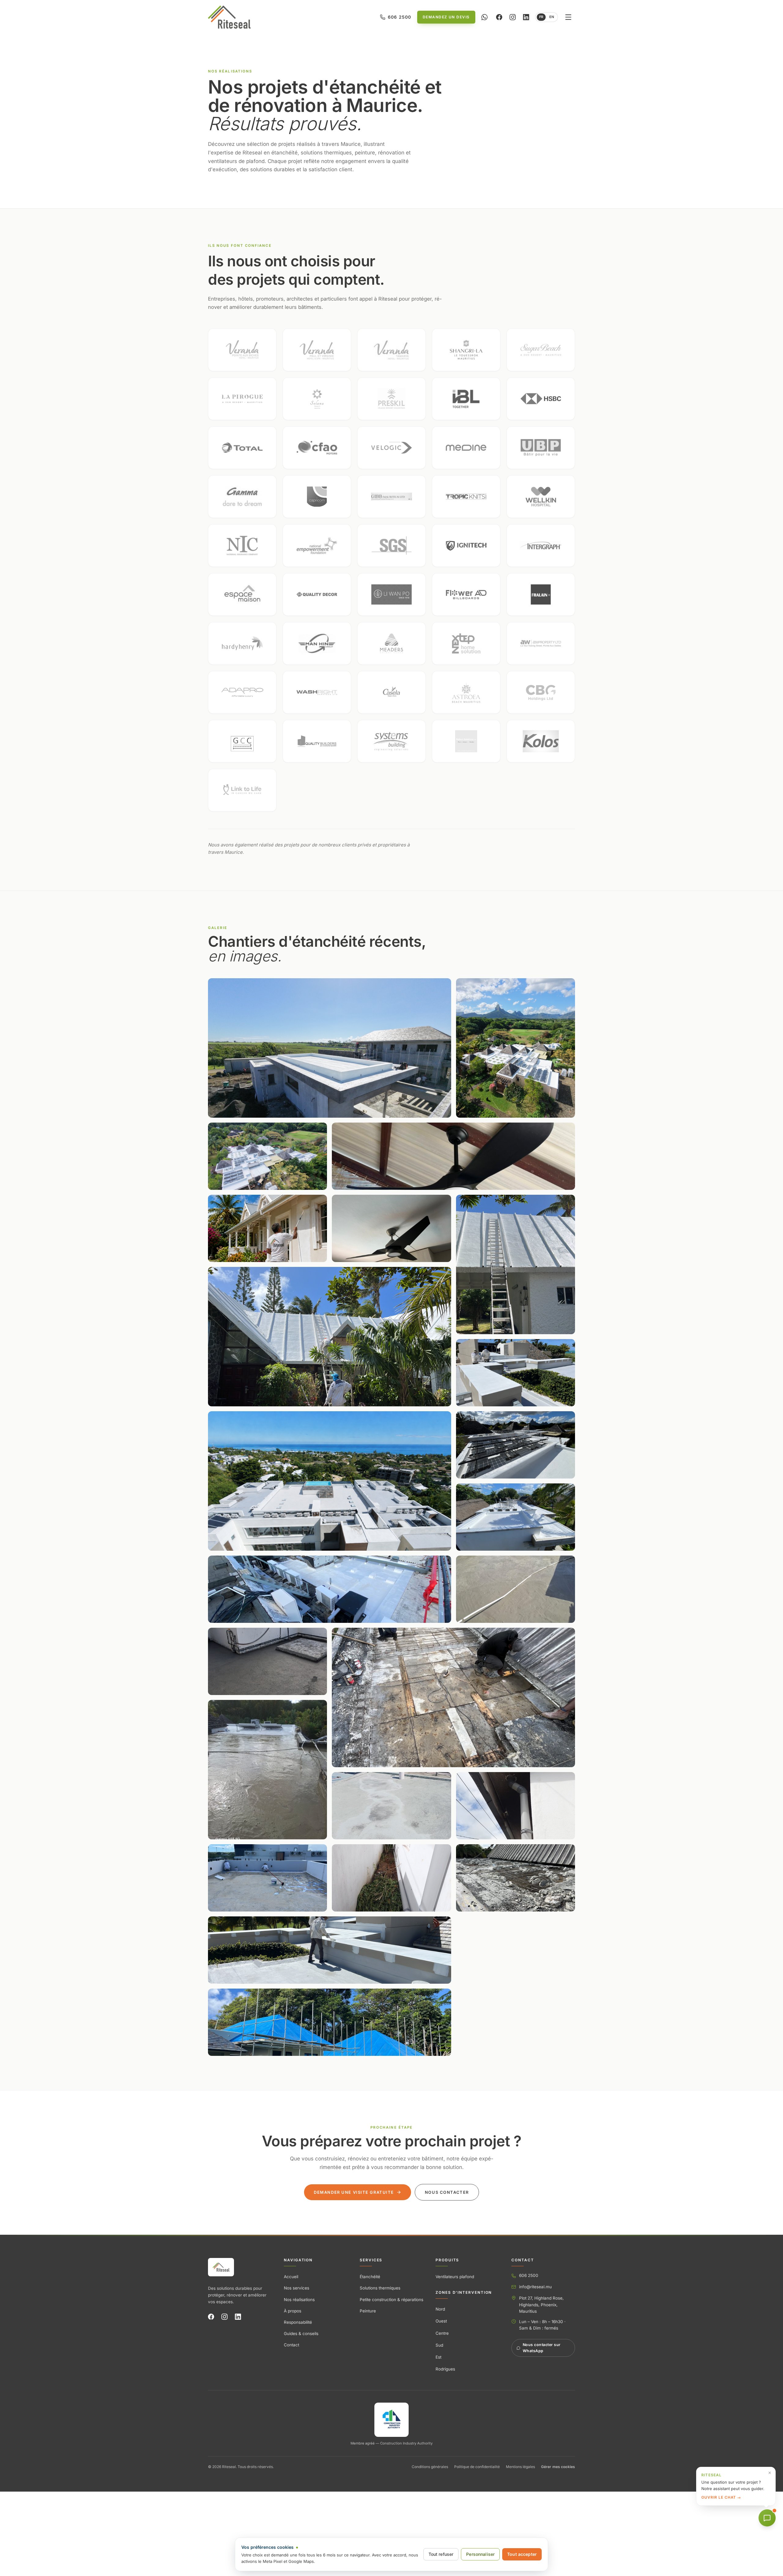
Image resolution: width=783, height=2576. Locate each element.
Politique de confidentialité (477, 2467)
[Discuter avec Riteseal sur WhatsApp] (484, 17)
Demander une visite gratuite (354, 2192)
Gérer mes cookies (558, 2467)
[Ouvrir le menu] (568, 17)
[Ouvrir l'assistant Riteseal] (767, 2518)
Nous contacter (447, 2192)
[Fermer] (770, 2473)
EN (552, 17)
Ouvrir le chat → (721, 2497)
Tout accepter (522, 2554)
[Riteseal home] (229, 17)
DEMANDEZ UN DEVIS (446, 17)
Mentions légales (520, 2467)
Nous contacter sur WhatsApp (542, 2348)
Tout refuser (441, 2554)
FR (541, 17)
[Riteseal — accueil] (221, 2267)
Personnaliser (480, 2554)
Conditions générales (430, 2467)
